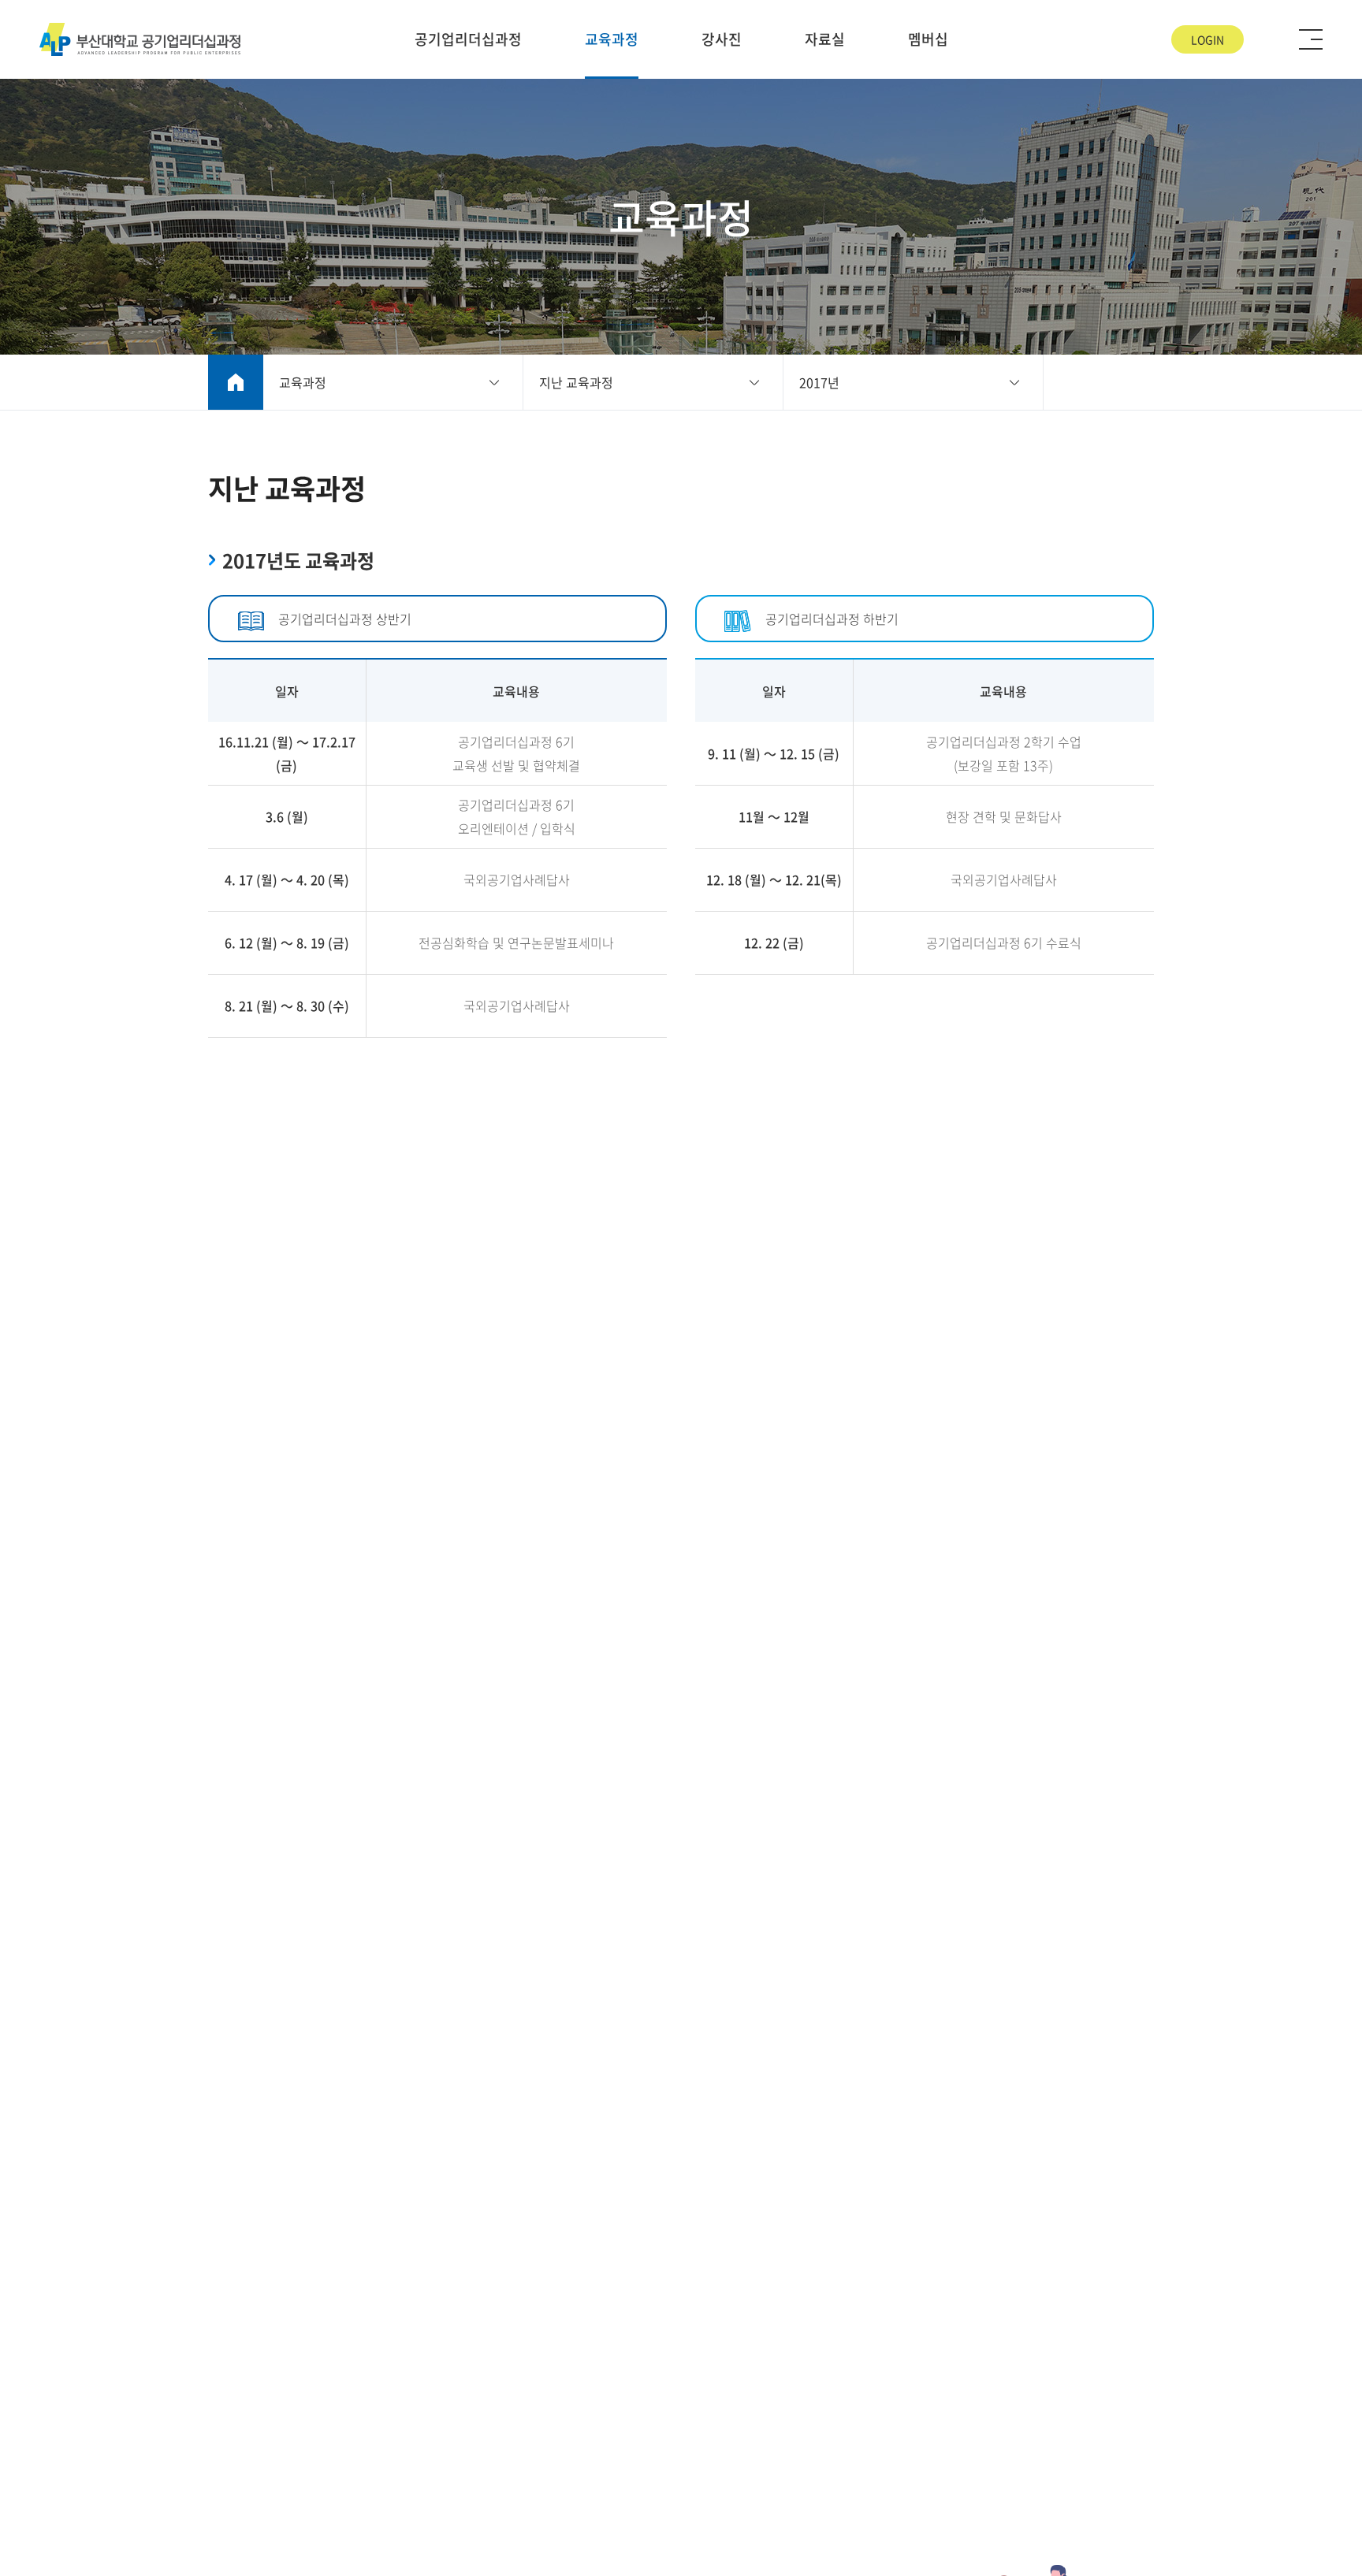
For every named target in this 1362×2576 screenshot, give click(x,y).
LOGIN (1208, 39)
